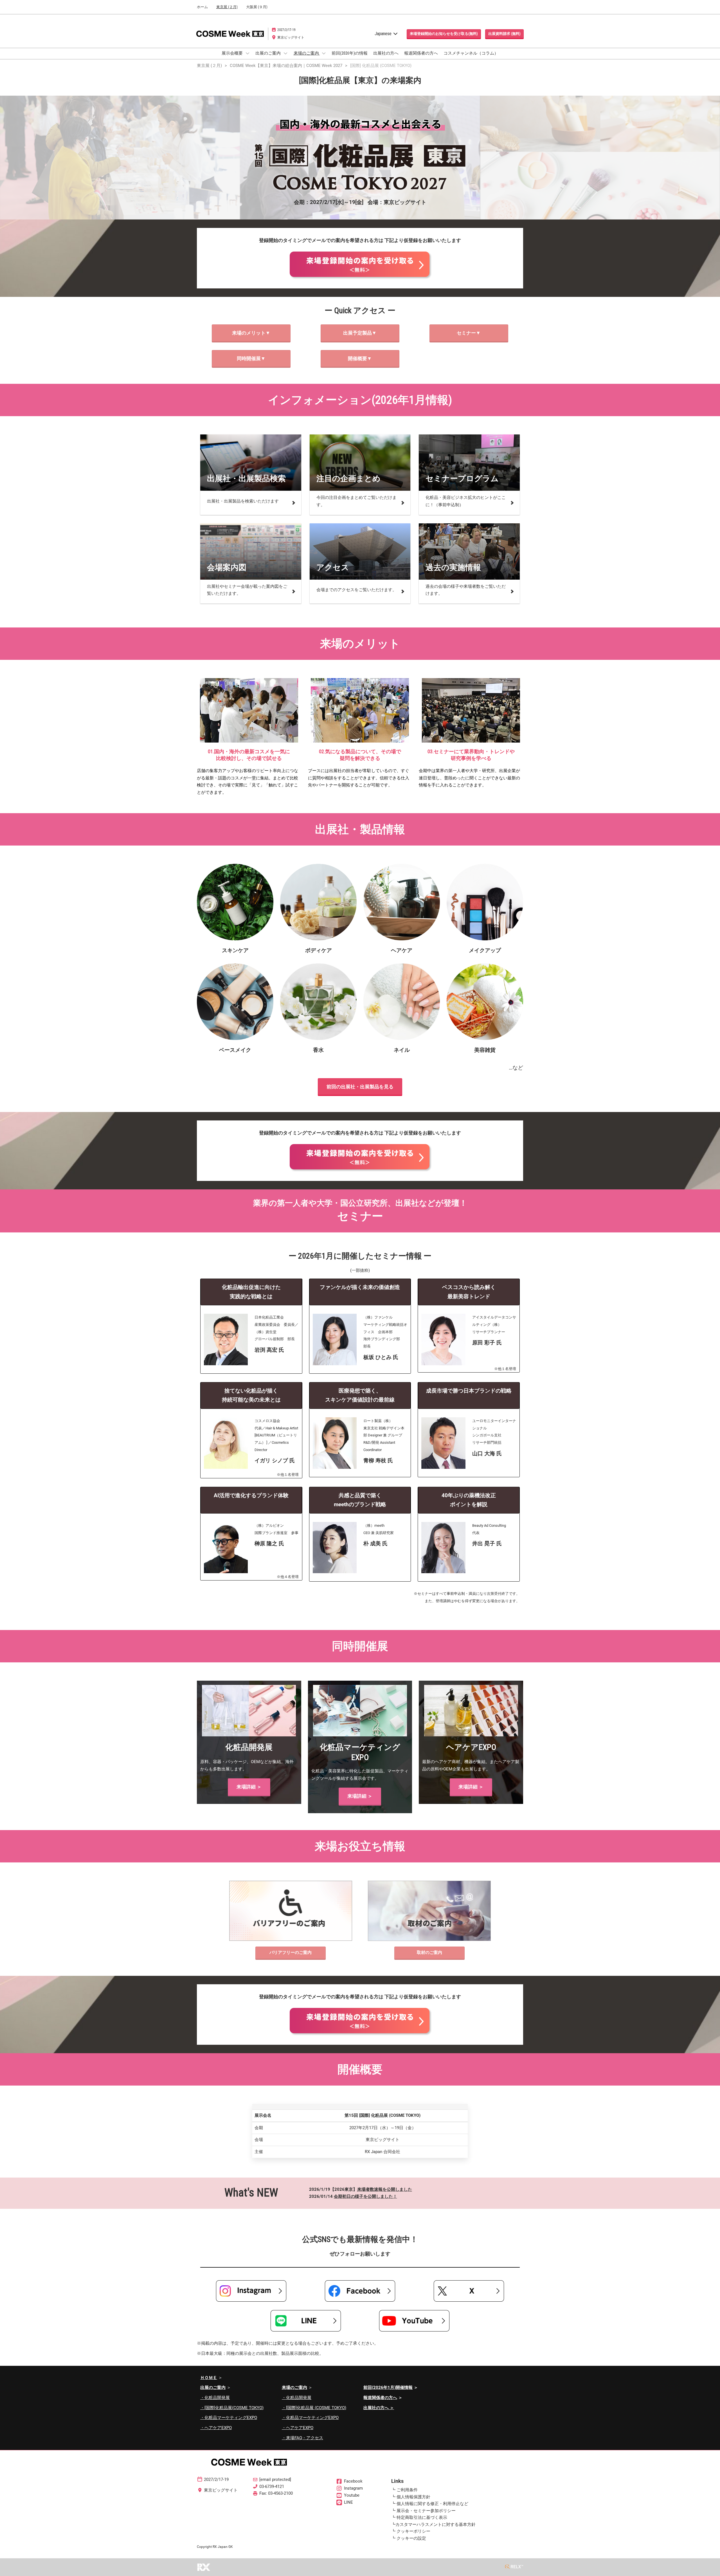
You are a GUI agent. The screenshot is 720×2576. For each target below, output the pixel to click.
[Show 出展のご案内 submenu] (285, 53)
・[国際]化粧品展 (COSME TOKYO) (314, 2408)
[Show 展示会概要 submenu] (247, 53)
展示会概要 (233, 53)
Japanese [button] (384, 34)
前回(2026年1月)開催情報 (388, 2387)
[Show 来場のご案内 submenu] (324, 53)
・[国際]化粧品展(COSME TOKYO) (232, 2408)
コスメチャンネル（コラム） (471, 53)
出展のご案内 (268, 53)
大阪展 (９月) (257, 7)
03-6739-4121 (272, 2487)
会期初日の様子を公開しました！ (365, 2196)
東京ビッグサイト (291, 37)
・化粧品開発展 (215, 2398)
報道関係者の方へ (421, 53)
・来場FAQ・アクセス (302, 2438)
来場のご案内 (307, 53)
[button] (444, 34)
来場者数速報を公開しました (385, 2189)
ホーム (202, 7)
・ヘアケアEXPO (216, 2428)
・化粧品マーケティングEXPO (229, 2418)
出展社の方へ (386, 53)
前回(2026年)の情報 (350, 53)
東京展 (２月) (227, 7)
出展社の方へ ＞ (379, 2408)
